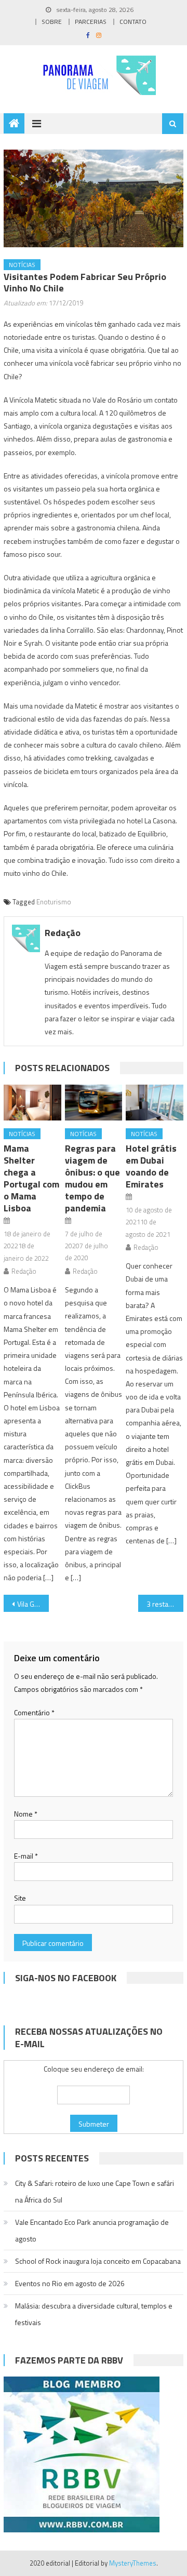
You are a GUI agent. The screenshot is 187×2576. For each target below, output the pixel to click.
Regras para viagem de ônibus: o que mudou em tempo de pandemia (92, 1178)
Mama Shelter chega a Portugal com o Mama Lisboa (31, 1178)
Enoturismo (54, 902)
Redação (63, 933)
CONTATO (133, 22)
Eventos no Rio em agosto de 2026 (70, 2283)
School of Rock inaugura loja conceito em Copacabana (98, 2261)
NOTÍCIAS (22, 265)
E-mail (26, 1856)
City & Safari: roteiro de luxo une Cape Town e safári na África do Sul (95, 2191)
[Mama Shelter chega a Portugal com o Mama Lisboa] (32, 1103)
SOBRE (52, 22)
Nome (26, 1814)
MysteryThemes (133, 2563)
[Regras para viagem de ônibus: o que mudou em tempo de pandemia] (94, 1103)
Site (20, 1898)
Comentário (34, 1712)
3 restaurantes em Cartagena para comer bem (165, 1604)
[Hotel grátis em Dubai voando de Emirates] (154, 1103)
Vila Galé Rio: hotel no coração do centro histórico (33, 1604)
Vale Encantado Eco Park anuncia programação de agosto (92, 2230)
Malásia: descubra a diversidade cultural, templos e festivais (94, 2314)
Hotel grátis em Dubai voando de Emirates (151, 1166)
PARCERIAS (91, 22)
